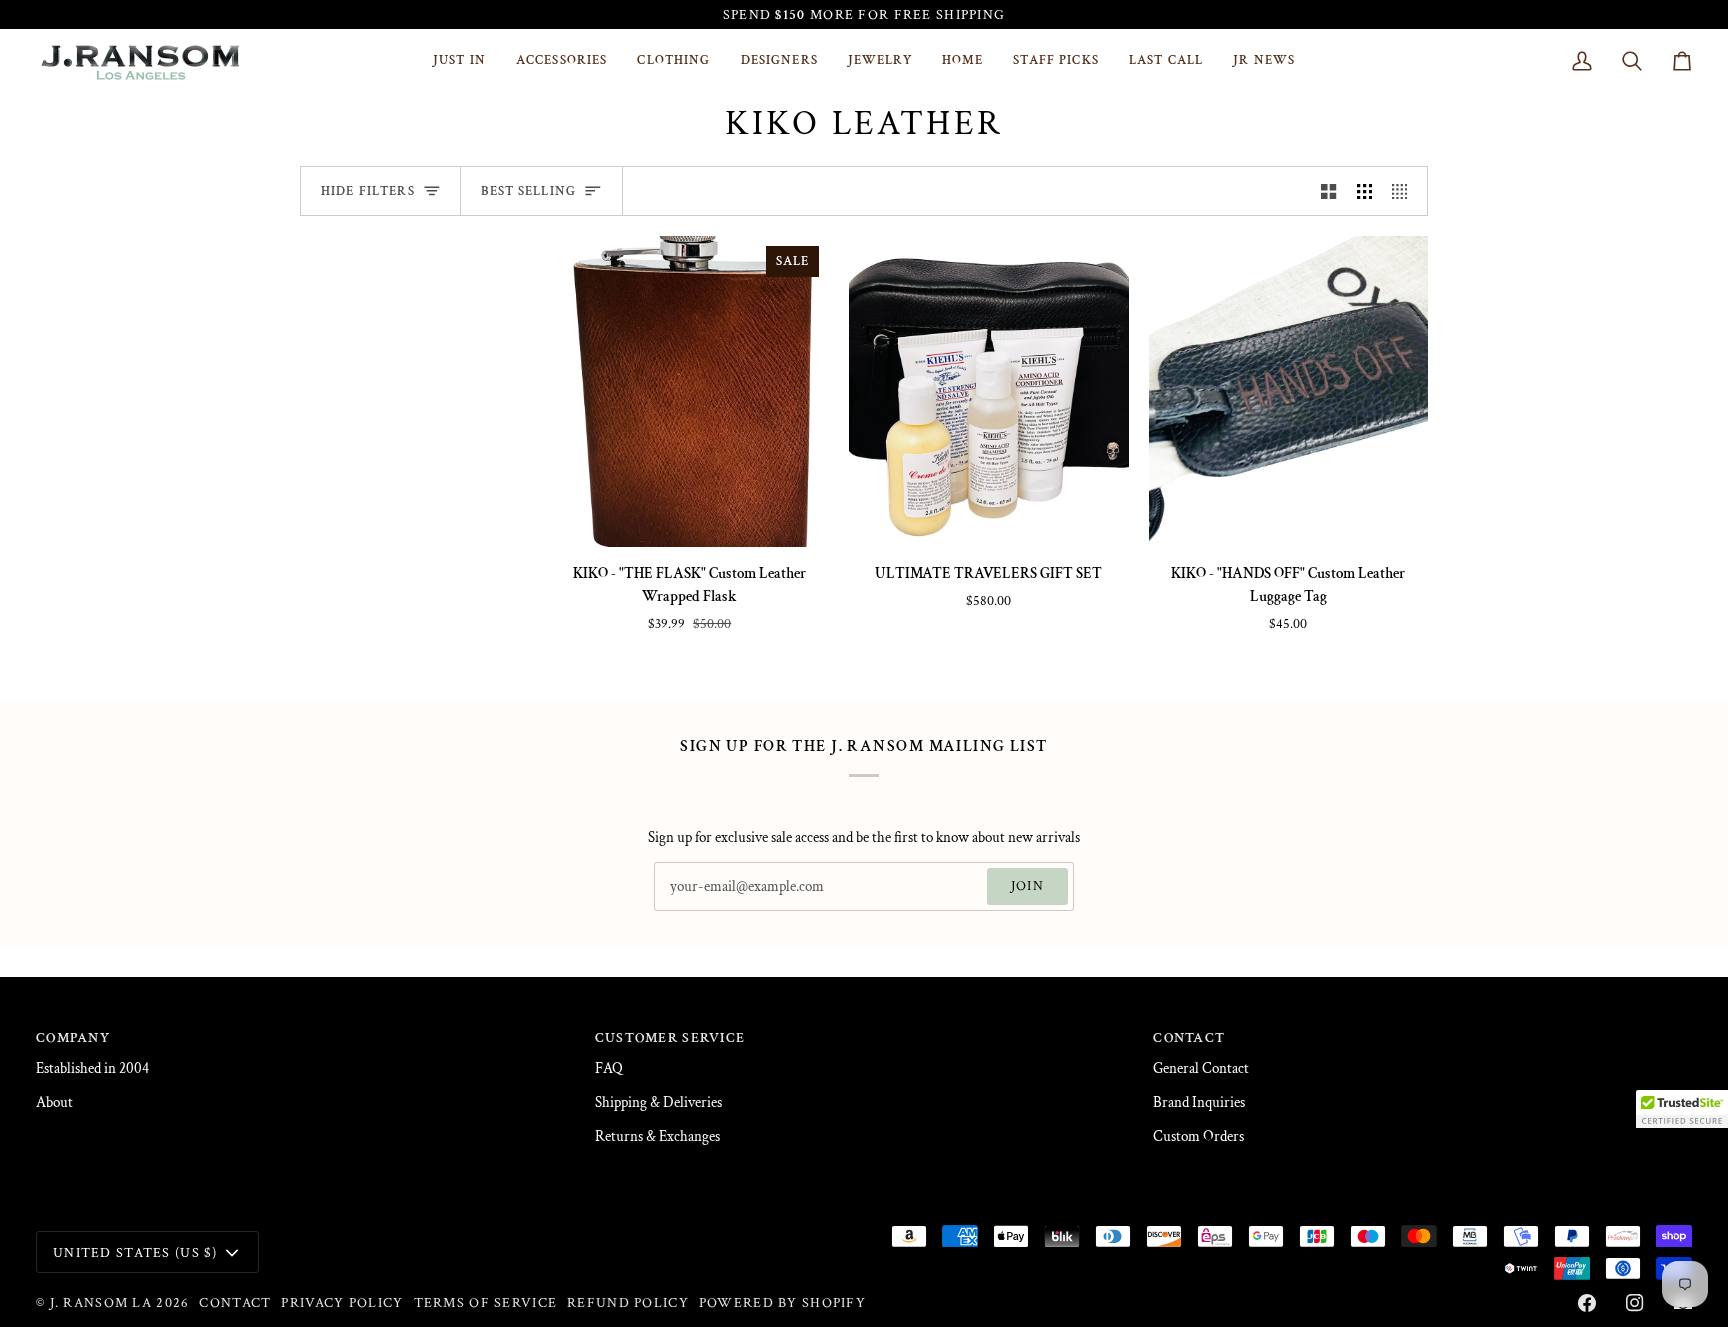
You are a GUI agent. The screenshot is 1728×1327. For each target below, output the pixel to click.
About (54, 1102)
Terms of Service (486, 1302)
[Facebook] (1587, 1303)
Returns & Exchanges (657, 1136)
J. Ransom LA (101, 1302)
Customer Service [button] (670, 1037)
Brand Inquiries (1199, 1102)
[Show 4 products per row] (1404, 191)
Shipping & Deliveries (658, 1102)
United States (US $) (135, 1252)
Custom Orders (1198, 1136)
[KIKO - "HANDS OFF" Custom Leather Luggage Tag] (1288, 391)
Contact (235, 1302)
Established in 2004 (92, 1068)
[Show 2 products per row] (1328, 191)
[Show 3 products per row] (1364, 191)
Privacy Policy (342, 1302)
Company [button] (73, 1037)
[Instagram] (1635, 1303)
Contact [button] (1189, 1037)
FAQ (609, 1068)
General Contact (1201, 1068)
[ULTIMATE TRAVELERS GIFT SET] (988, 391)
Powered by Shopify (782, 1302)
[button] (562, 60)
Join (1027, 885)
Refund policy (628, 1302)
